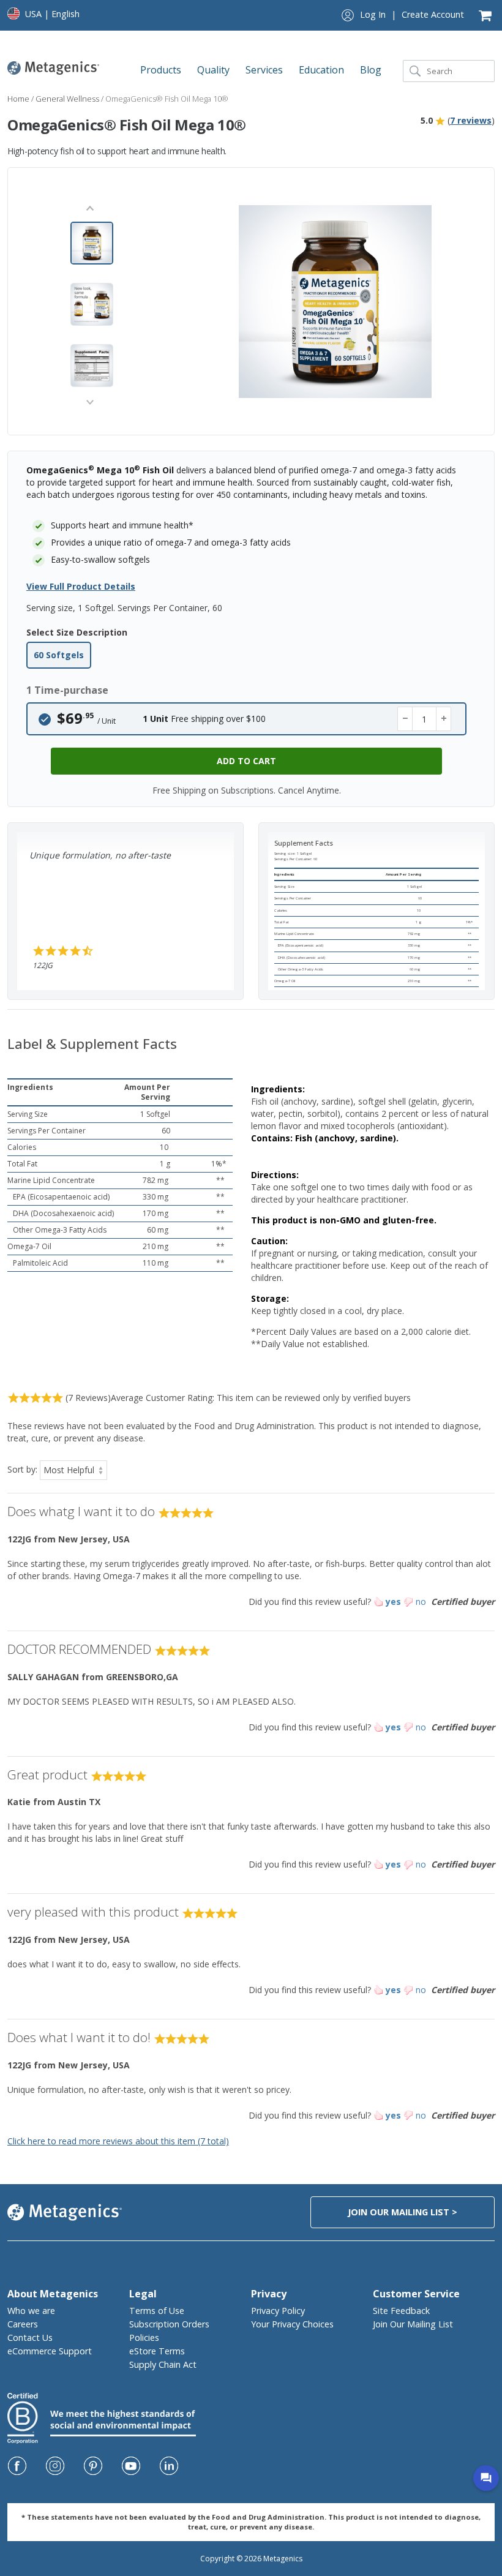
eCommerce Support (50, 2351)
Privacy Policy (278, 2311)
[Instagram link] (55, 2466)
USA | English (52, 14)
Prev (90, 210)
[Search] (415, 71)
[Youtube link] (131, 2466)
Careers (23, 2324)
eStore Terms (157, 2351)
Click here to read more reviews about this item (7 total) (118, 2141)
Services (265, 70)
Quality (215, 70)
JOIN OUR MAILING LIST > (403, 2212)
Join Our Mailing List (413, 2324)
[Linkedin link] (169, 2466)
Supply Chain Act (163, 2364)
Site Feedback (401, 2311)
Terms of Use (157, 2311)
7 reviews (471, 120)
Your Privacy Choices (292, 2324)
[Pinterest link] (93, 2466)
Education (323, 70)
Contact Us (30, 2338)
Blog (372, 70)
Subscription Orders (169, 2324)
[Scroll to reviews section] (440, 120)
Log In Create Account (412, 14)
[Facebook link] (17, 2466)
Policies (144, 2338)
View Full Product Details (81, 586)
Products (162, 70)
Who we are (31, 2311)
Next (90, 401)
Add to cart (246, 761)
